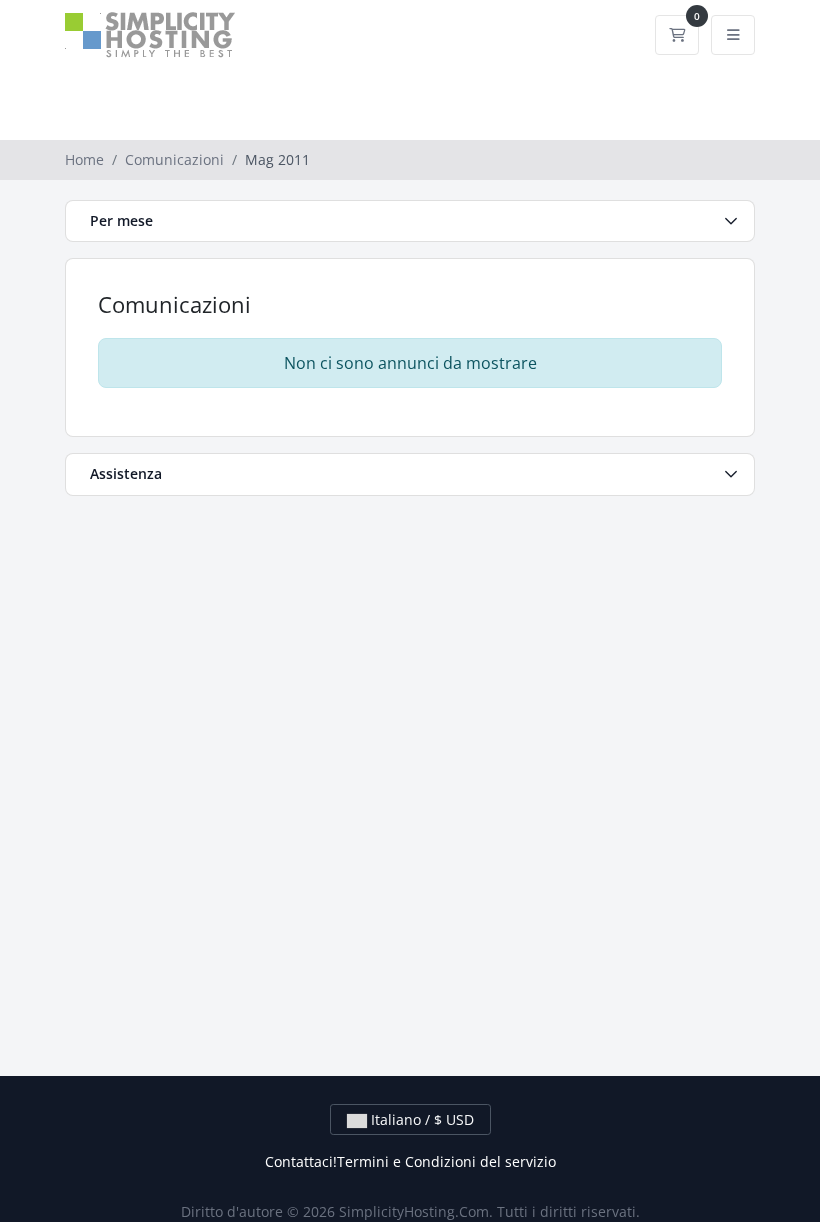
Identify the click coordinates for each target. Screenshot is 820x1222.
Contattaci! (301, 1161)
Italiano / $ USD (420, 1119)
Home (84, 159)
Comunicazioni (174, 159)
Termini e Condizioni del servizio (446, 1161)
